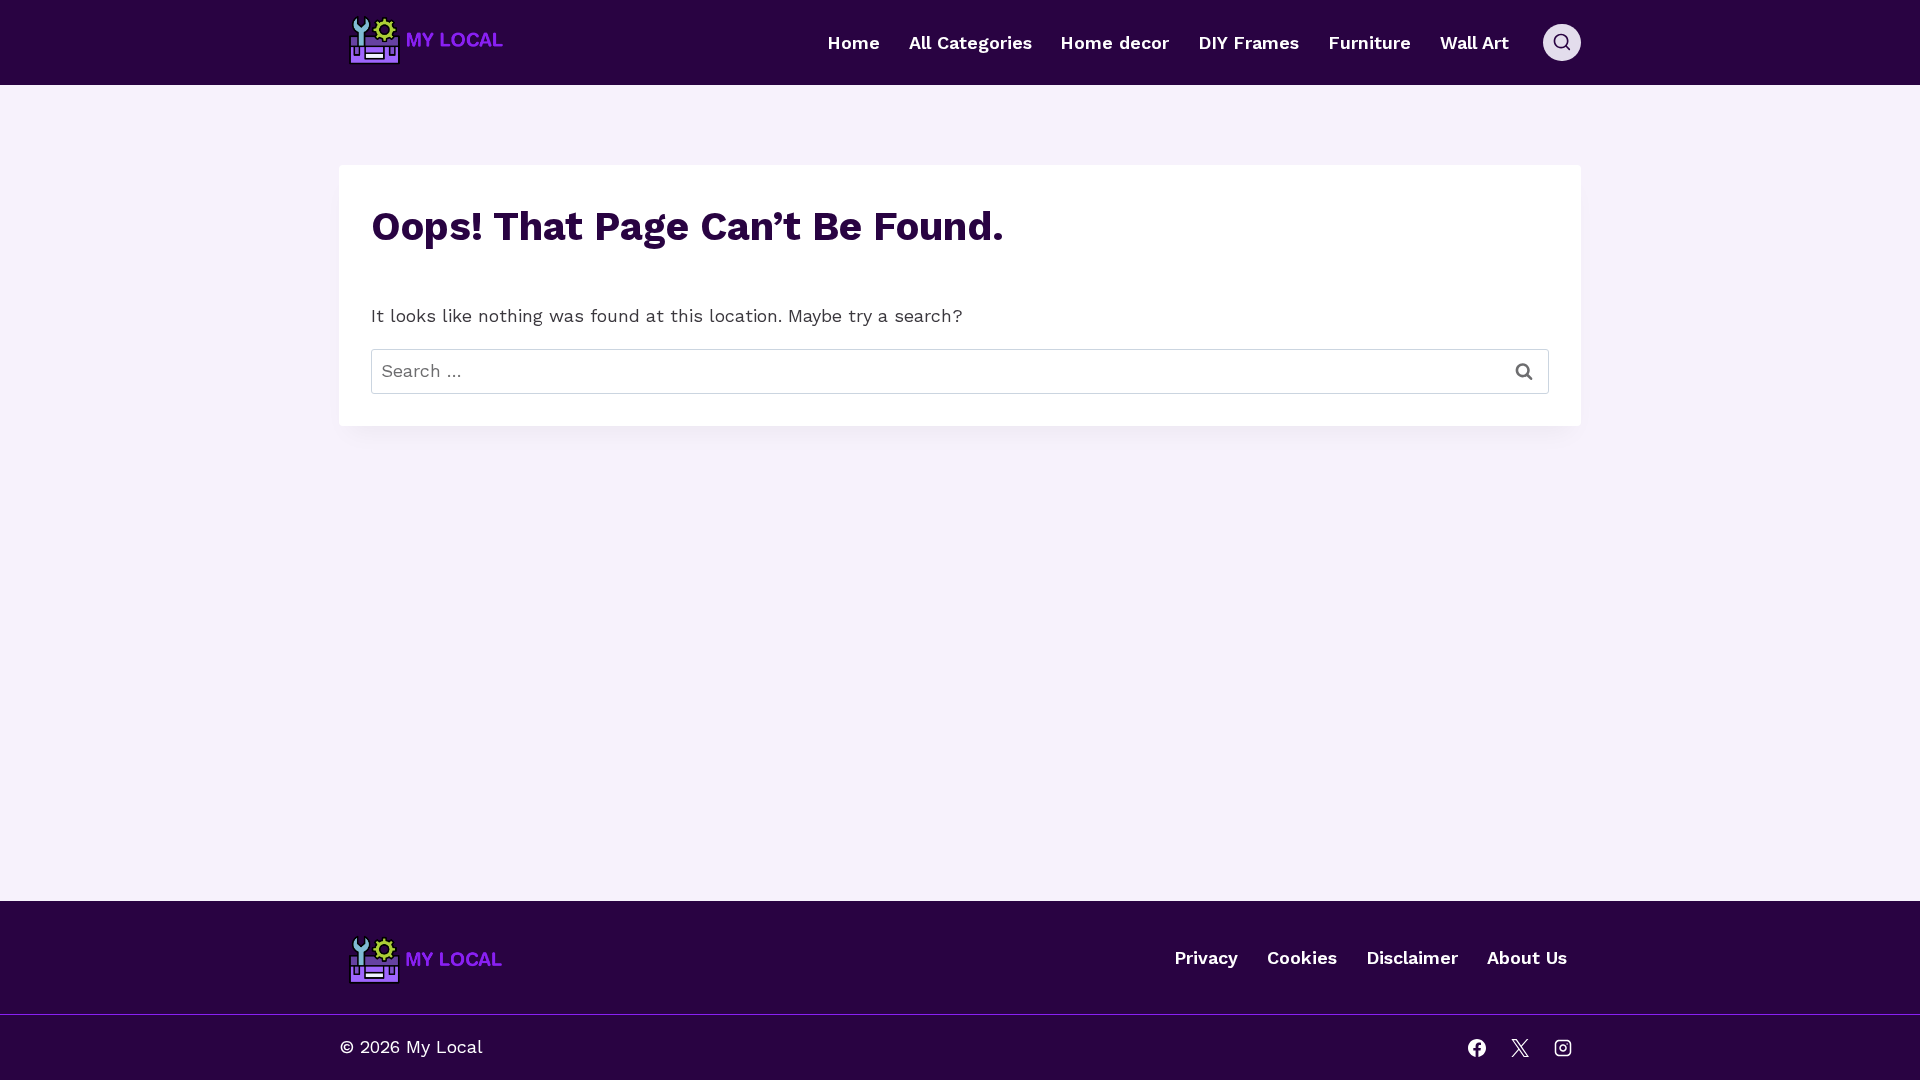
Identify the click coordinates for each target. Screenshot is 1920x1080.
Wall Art (1474, 42)
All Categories (970, 42)
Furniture (1369, 42)
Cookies (1302, 957)
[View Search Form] (1562, 43)
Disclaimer (1412, 957)
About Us (1527, 957)
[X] (1520, 1048)
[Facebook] (1477, 1048)
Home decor (1114, 42)
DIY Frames (1248, 42)
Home (853, 42)
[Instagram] (1563, 1048)
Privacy (1206, 957)
